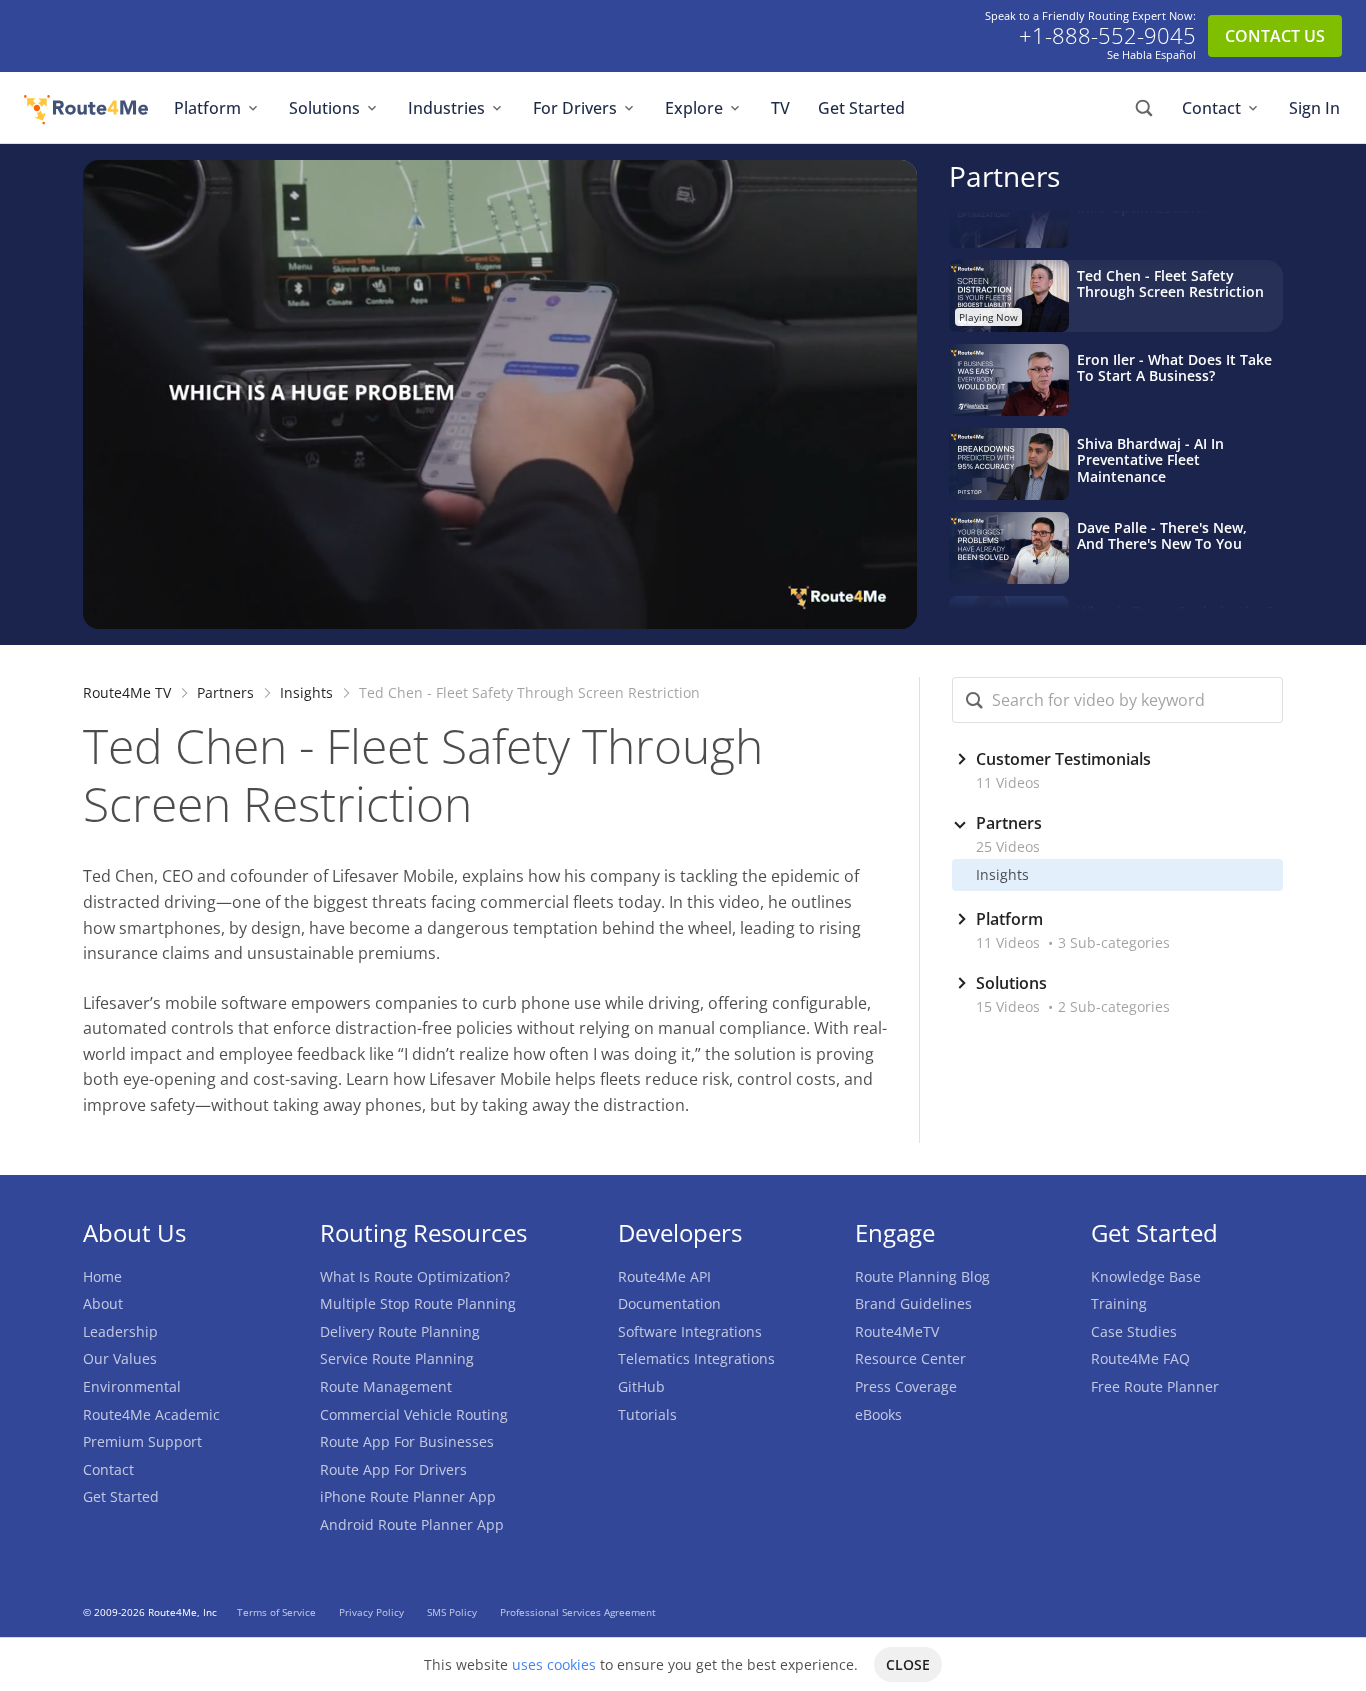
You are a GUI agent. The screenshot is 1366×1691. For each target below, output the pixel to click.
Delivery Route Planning (400, 1331)
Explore (694, 108)
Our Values (120, 1358)
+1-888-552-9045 (1107, 36)
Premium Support (142, 1441)
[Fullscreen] (897, 612)
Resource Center (910, 1358)
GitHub (641, 1386)
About (103, 1303)
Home (102, 1276)
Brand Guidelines (913, 1303)
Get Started (861, 108)
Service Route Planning (397, 1358)
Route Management (386, 1386)
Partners (1004, 176)
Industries (446, 108)
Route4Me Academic (151, 1414)
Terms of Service (278, 1612)
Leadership (120, 1331)
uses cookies (554, 1664)
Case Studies (1134, 1331)
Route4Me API (664, 1276)
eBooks (878, 1414)
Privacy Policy (373, 1612)
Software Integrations (690, 1331)
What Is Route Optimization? (415, 1276)
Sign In (1314, 108)
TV (780, 108)
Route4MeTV (897, 1331)
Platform (207, 108)
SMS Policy (453, 1612)
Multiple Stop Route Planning (418, 1303)
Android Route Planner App (412, 1524)
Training (1119, 1303)
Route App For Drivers (393, 1469)
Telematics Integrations (696, 1358)
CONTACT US (1275, 36)
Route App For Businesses (407, 1441)
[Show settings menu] (857, 612)
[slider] (481, 612)
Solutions (324, 108)
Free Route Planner (1155, 1386)
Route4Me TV (127, 692)
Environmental (132, 1386)
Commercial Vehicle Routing (414, 1414)
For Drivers (575, 108)
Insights (306, 692)
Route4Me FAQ (1140, 1358)
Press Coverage (906, 1386)
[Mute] (817, 612)
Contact (1211, 108)
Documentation (669, 1303)
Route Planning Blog (922, 1276)
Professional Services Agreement (578, 1612)
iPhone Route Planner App (408, 1496)
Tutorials (647, 1414)
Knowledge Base (1146, 1276)
